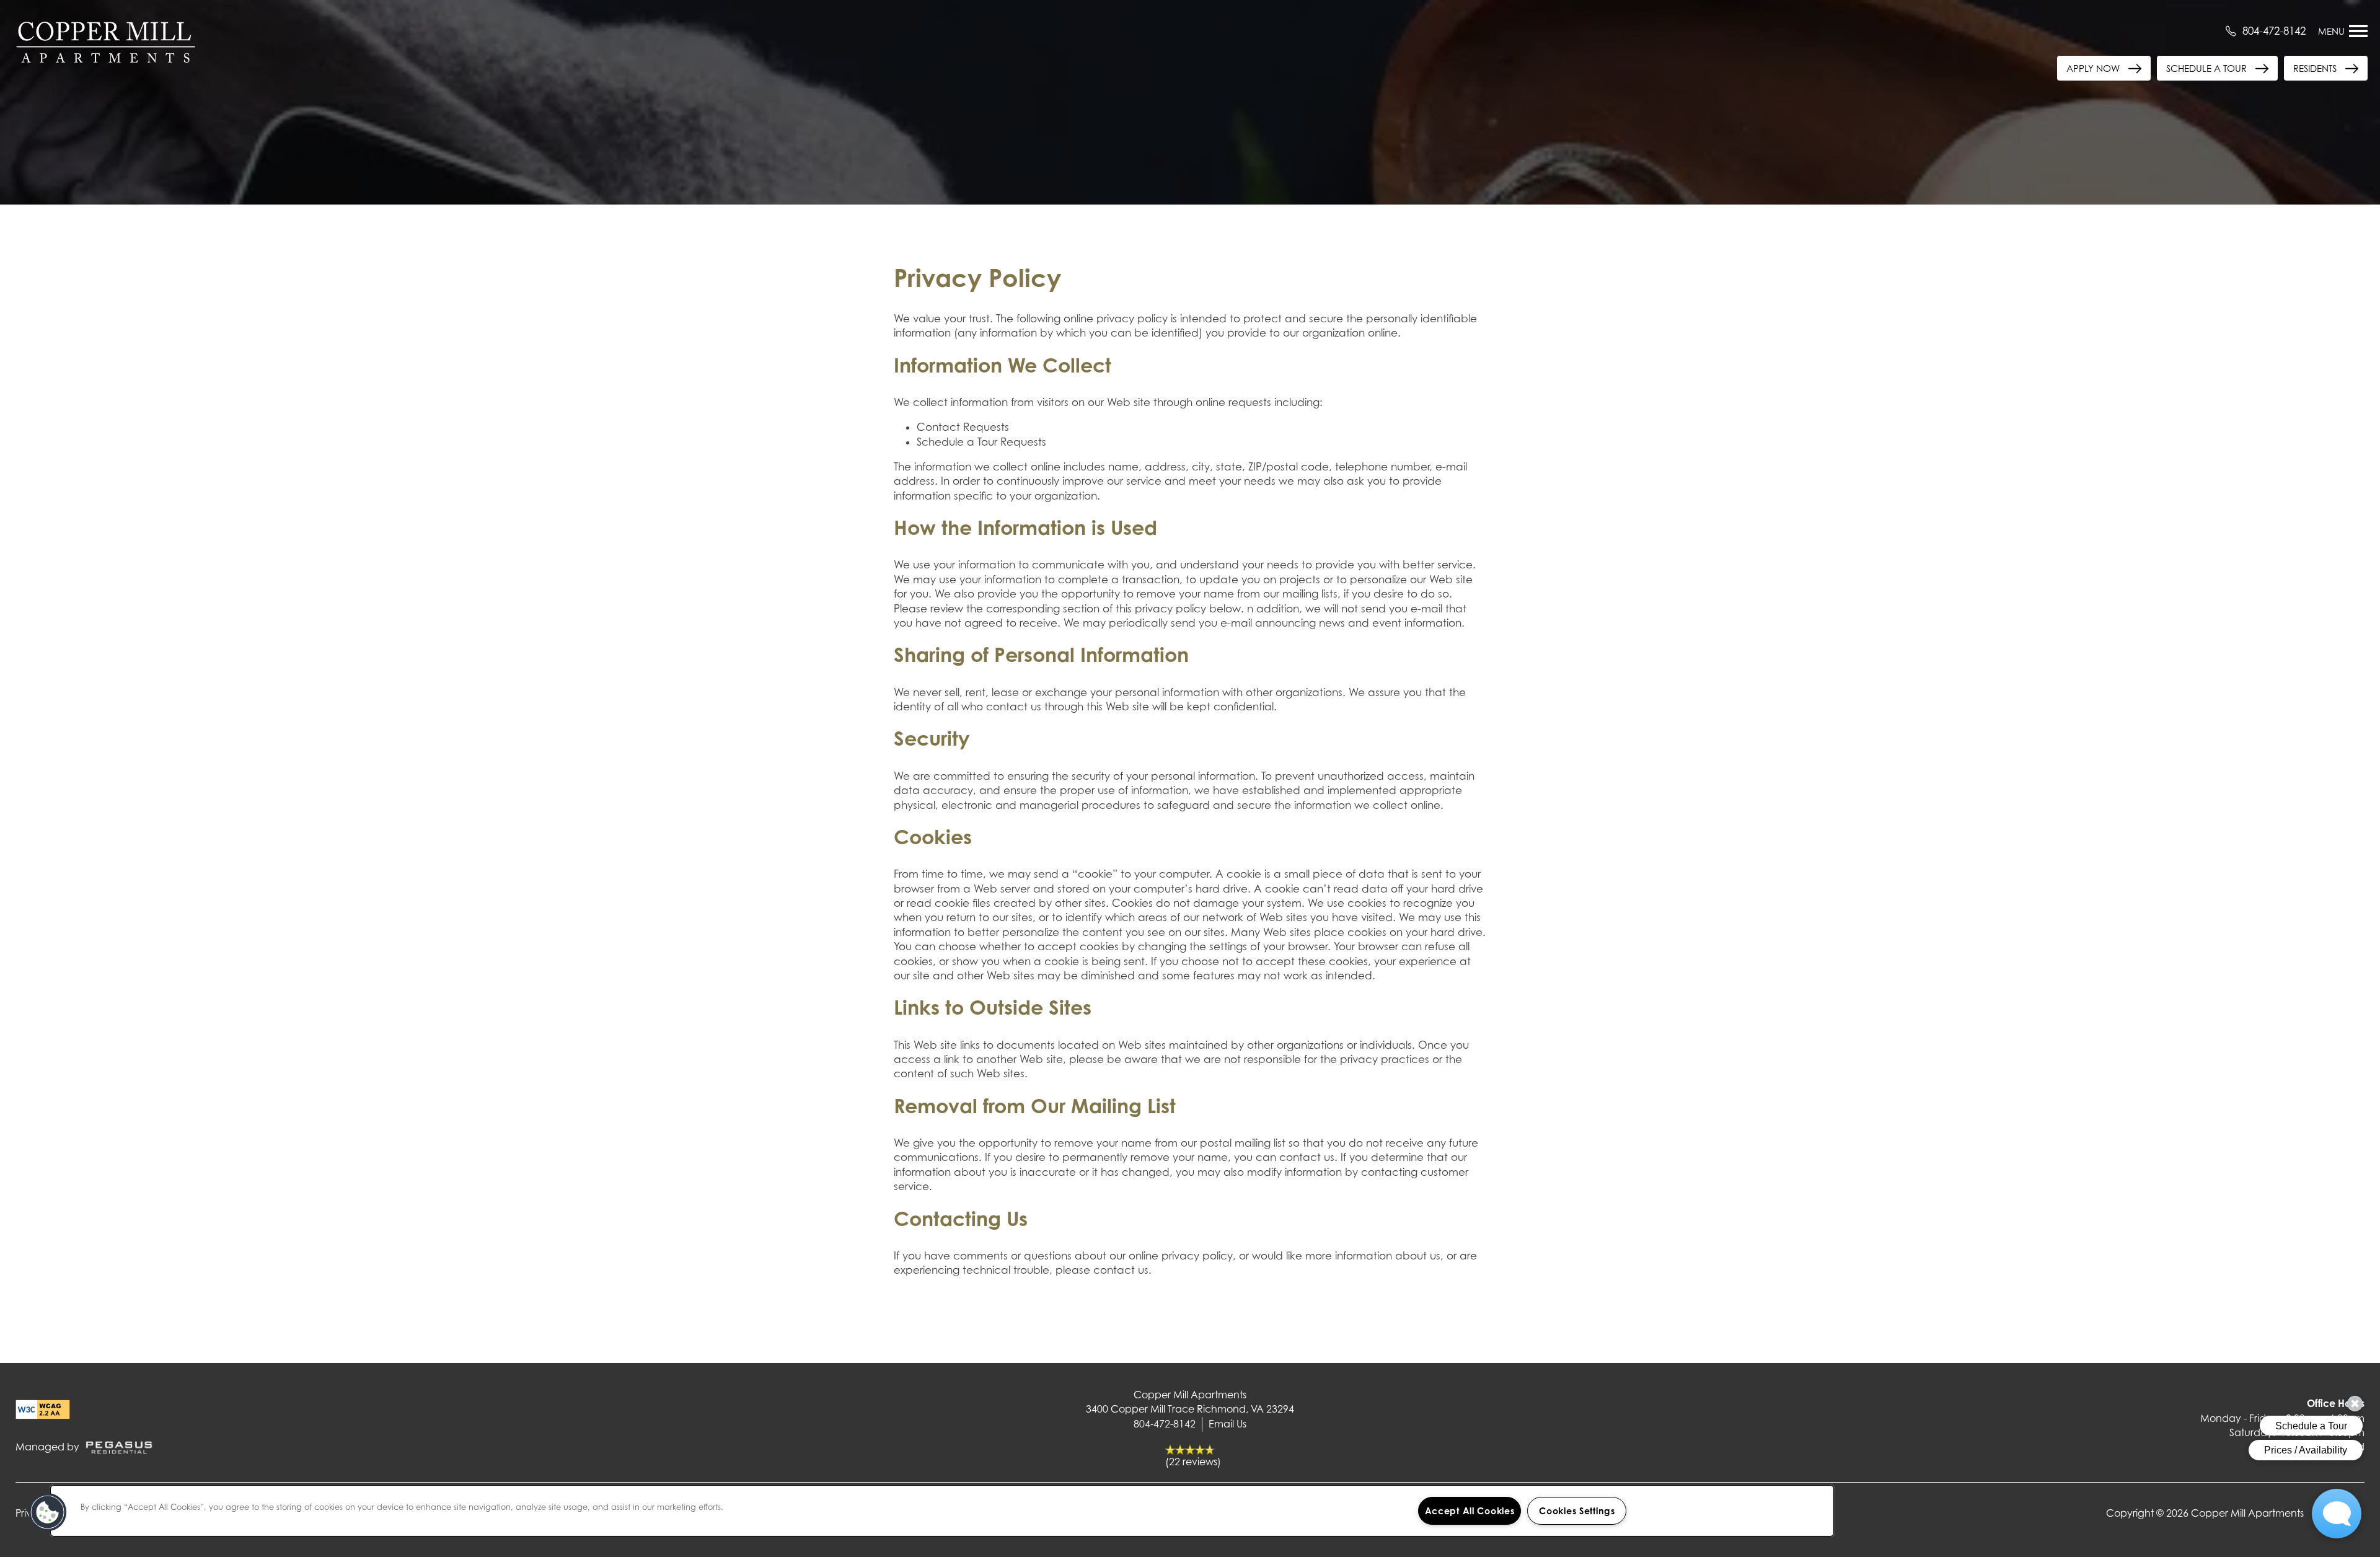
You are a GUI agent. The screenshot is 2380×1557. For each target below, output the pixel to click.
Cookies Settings (1577, 1511)
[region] (942, 1511)
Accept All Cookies (1470, 1511)
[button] (2326, 68)
